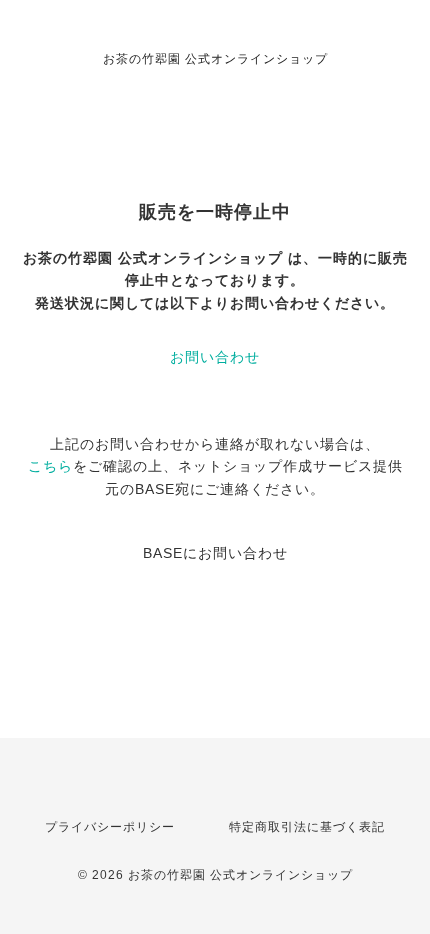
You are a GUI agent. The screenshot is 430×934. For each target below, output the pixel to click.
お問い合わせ (215, 357)
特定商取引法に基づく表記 (307, 827)
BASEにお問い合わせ (215, 553)
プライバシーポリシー (110, 827)
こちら (50, 466)
